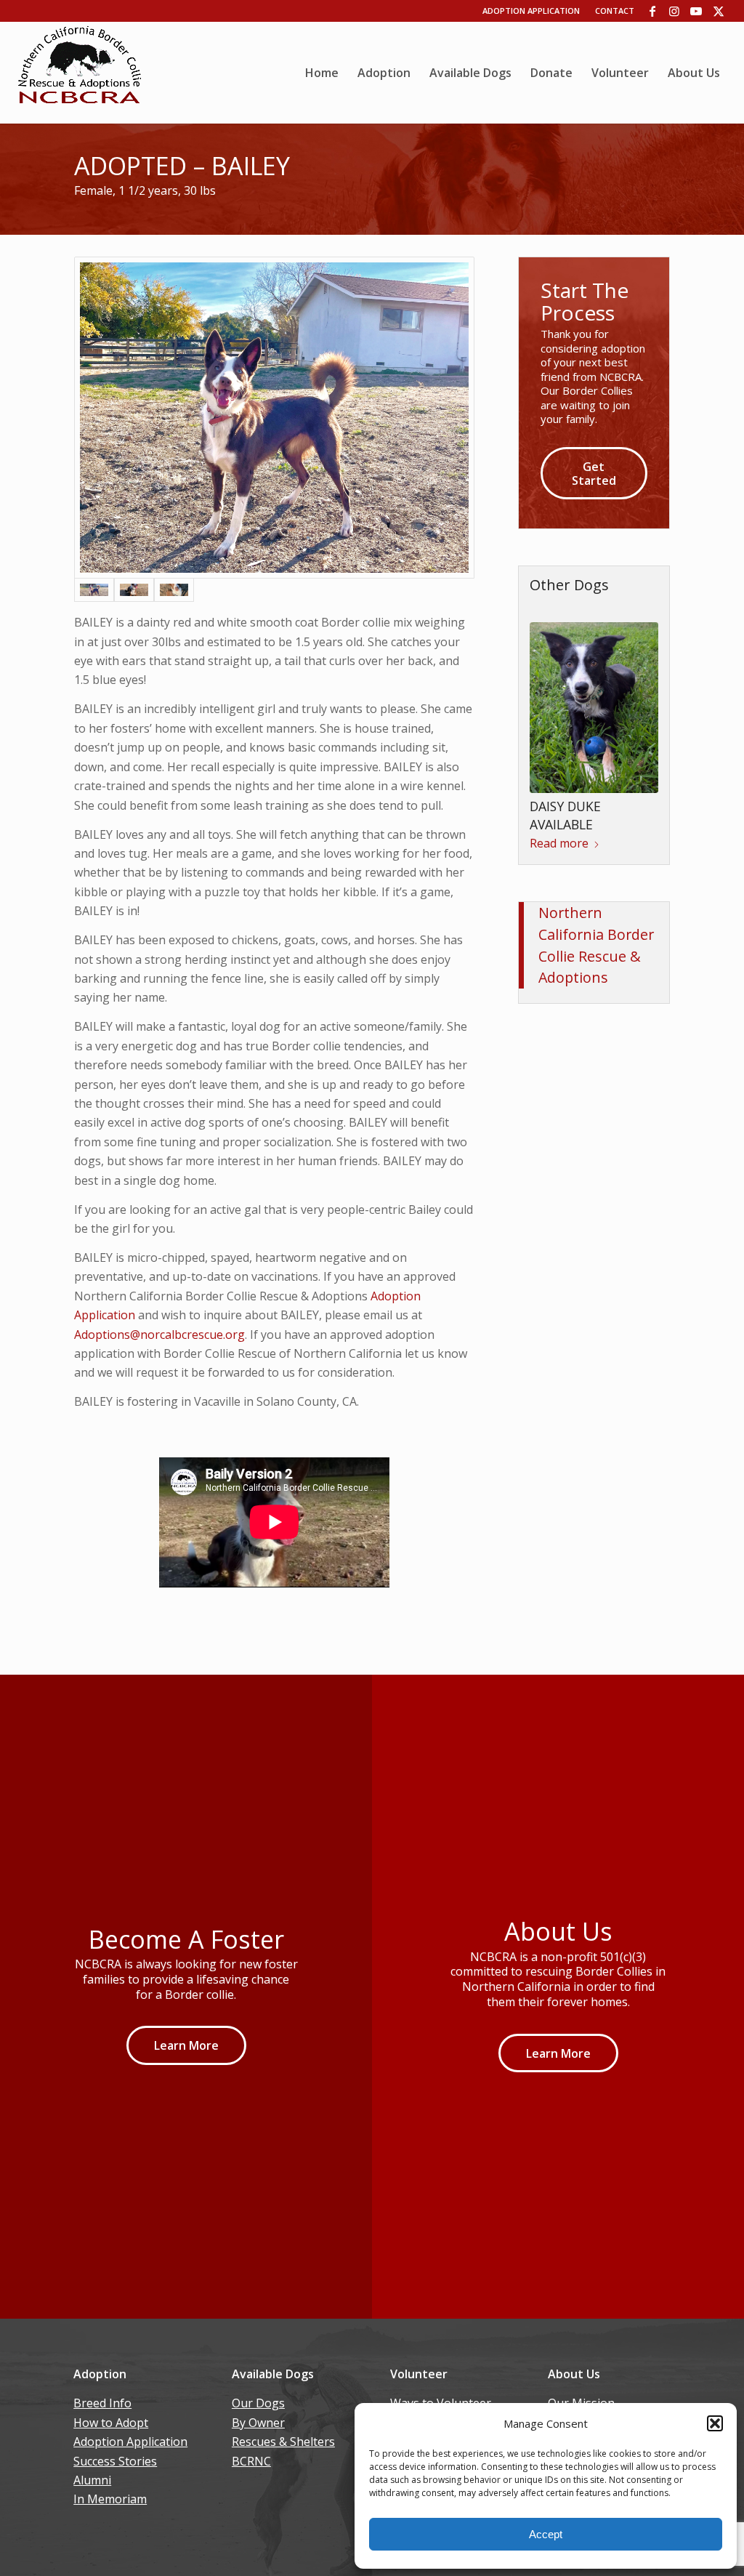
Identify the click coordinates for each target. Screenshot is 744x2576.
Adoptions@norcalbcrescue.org (159, 1335)
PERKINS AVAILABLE (588, 738)
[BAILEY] (274, 418)
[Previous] (551, 677)
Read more (559, 757)
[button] (715, 2423)
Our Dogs (258, 2403)
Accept (546, 2534)
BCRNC (251, 2461)
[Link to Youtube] (696, 11)
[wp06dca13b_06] (80, 73)
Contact (615, 11)
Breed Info (102, 2403)
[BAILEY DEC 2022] (174, 589)
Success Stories (115, 2461)
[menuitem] (322, 73)
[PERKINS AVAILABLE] (594, 674)
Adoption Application (531, 11)
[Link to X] (719, 11)
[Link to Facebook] (653, 11)
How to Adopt (111, 2423)
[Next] (636, 677)
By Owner (258, 2423)
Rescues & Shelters (283, 2442)
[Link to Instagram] (675, 11)
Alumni (92, 2480)
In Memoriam (110, 2499)
